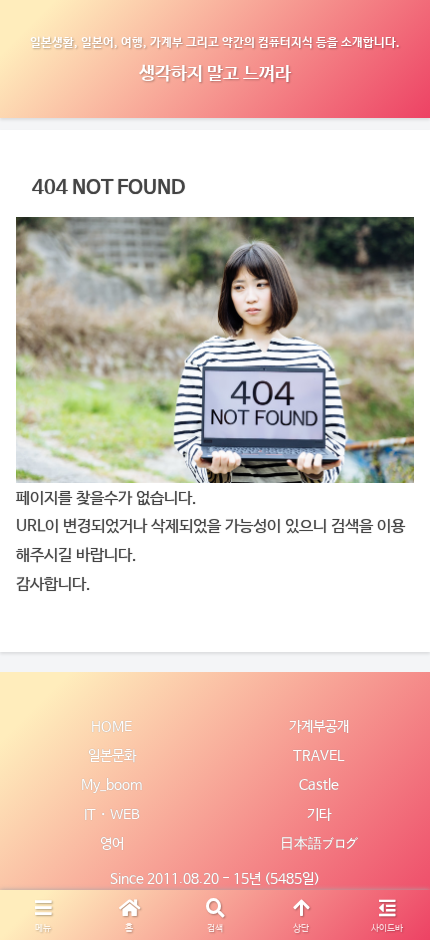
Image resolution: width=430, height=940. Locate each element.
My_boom (111, 784)
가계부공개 (319, 726)
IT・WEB (112, 814)
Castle (319, 784)
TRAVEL (318, 755)
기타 (319, 814)
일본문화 (112, 755)
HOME (111, 726)
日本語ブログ (319, 843)
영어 (112, 843)
